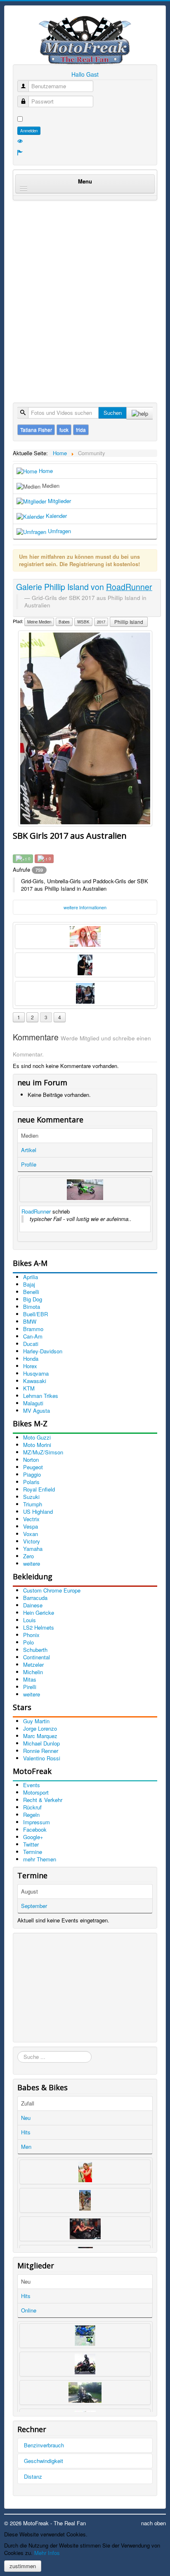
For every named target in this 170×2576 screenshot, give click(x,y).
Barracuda (35, 1598)
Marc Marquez (40, 1736)
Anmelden (29, 131)
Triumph (33, 1504)
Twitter (31, 1844)
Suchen (113, 413)
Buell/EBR (35, 1314)
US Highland (38, 1511)
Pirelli (30, 1687)
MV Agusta (37, 1410)
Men (26, 2147)
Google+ (33, 1837)
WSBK (83, 622)
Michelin (33, 1672)
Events (32, 1785)
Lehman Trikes (41, 1396)
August (30, 1891)
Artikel (29, 1150)
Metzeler (33, 1664)
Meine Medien (39, 622)
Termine (33, 1852)
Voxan (31, 1534)
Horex (30, 1366)
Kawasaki (35, 1381)
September (34, 1906)
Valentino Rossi (42, 1758)
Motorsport (36, 1792)
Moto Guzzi (37, 1437)
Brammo (33, 1329)
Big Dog (33, 1299)
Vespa (31, 1526)
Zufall (28, 2103)
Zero (28, 1556)
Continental (37, 1657)
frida (81, 429)
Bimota (32, 1307)
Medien (50, 486)
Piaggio (32, 1474)
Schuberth (35, 1650)
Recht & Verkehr (43, 1800)
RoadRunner (36, 1211)
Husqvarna (36, 1373)
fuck (64, 429)
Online (29, 2310)
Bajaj (29, 1284)
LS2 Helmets (39, 1627)
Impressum (37, 1822)
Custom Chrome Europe (52, 1590)
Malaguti (33, 1403)
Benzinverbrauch (44, 2445)
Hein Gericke (39, 1613)
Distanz (33, 2476)
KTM (29, 1388)
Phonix (31, 1635)
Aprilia (31, 1277)
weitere (32, 1563)
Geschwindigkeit (44, 2461)
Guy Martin (36, 1721)
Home (45, 471)
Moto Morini (37, 1445)
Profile (29, 1164)
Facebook (35, 1829)
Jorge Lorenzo (40, 1728)
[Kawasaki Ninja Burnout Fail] (85, 1190)
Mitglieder (59, 501)
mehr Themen (40, 1859)
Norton (31, 1460)
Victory (32, 1541)
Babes (64, 622)
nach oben (153, 2523)
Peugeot (33, 1467)
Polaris (31, 1482)
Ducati (31, 1344)
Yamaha (33, 1549)
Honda (31, 1359)
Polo (28, 1642)
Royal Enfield (39, 1489)
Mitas (30, 1679)
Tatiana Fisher (36, 429)
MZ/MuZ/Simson (43, 1452)
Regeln (31, 1815)
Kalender (55, 516)
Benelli (31, 1292)
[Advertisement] (85, 293)
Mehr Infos (47, 2553)
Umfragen (59, 531)
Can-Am (33, 1336)
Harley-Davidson (43, 1351)
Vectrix (31, 1519)
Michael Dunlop (41, 1743)
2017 (101, 622)
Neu (26, 2118)
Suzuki (31, 1497)
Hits (26, 2132)
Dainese (33, 1605)
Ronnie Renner (41, 1751)
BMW (30, 1321)
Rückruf (32, 1807)
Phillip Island (129, 622)
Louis (30, 1620)
